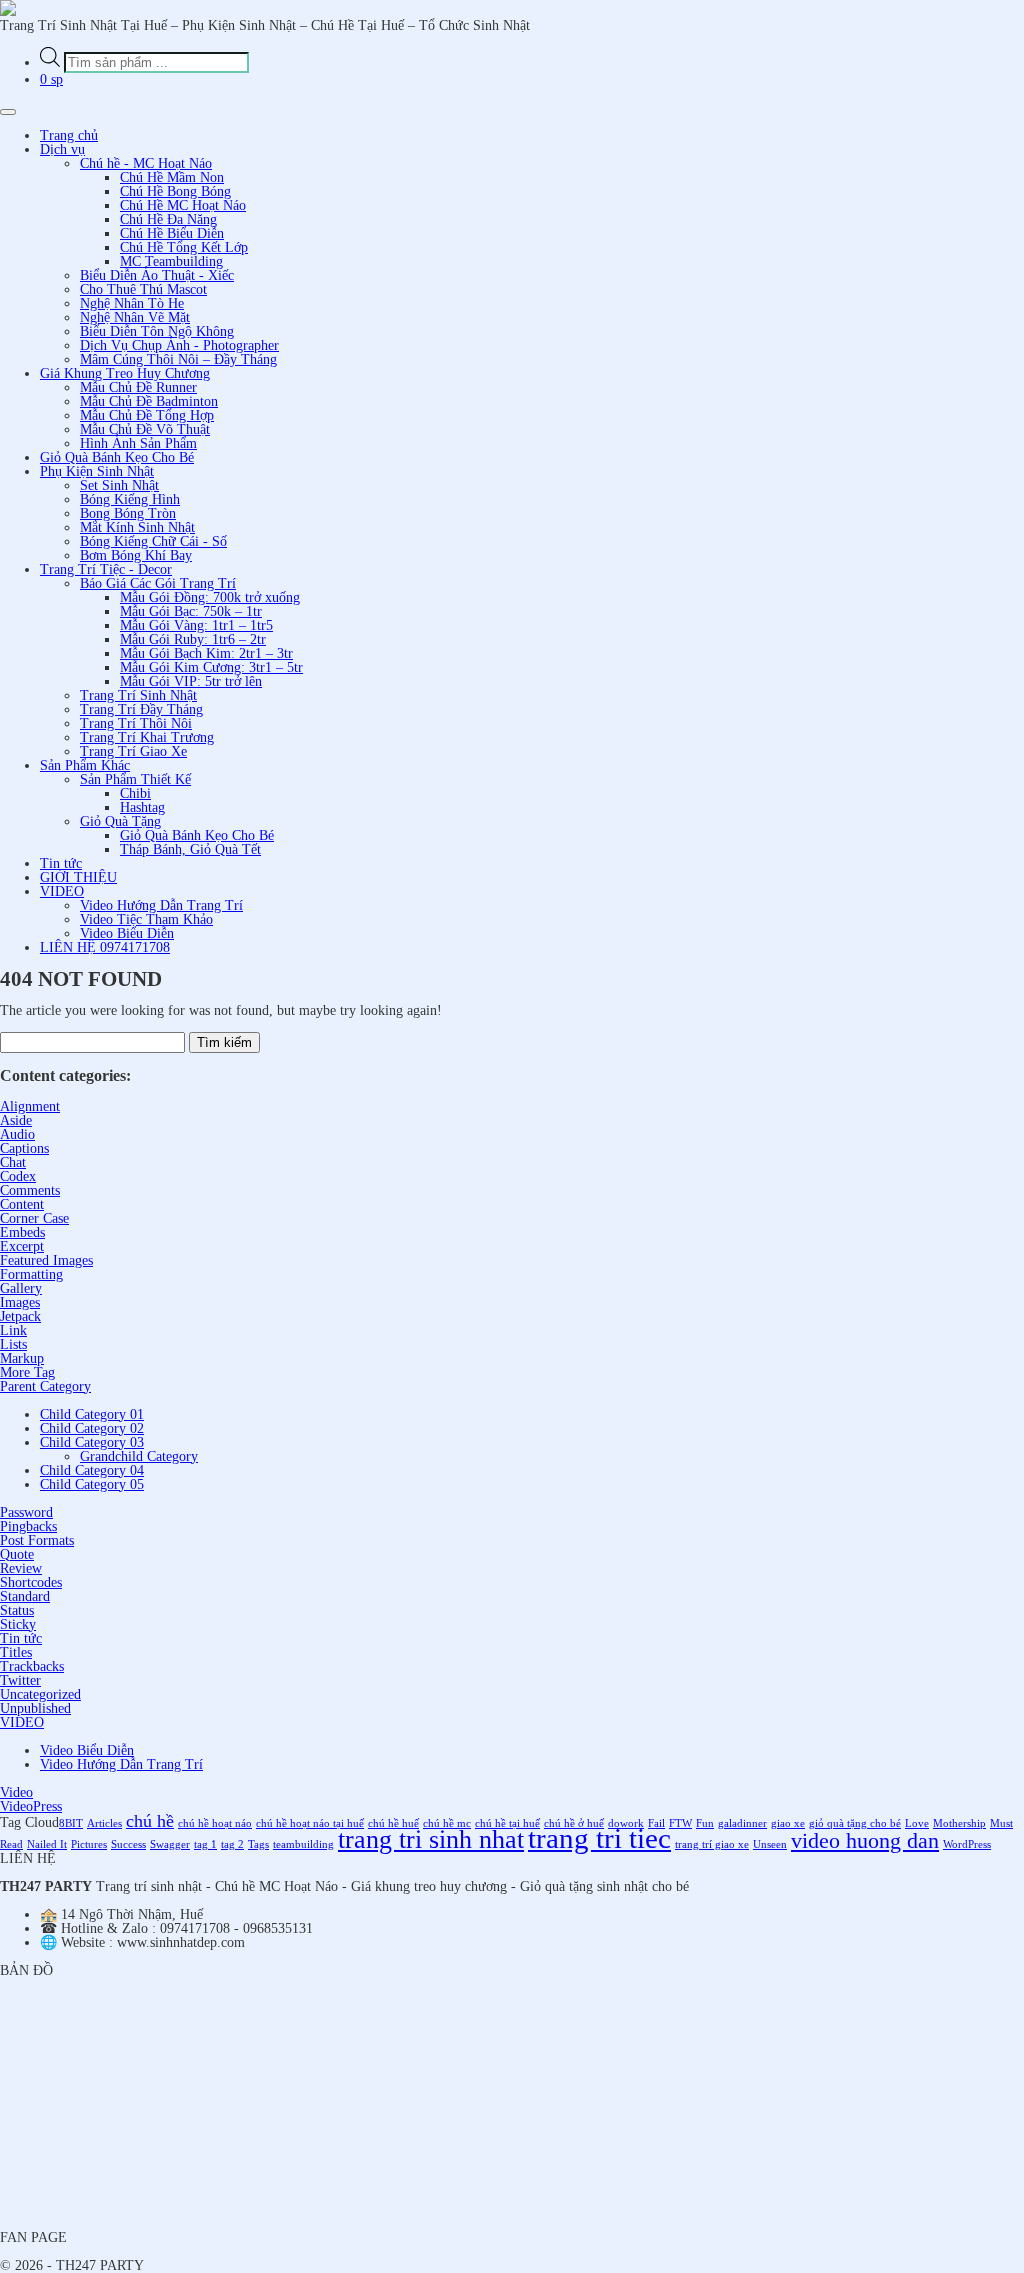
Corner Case (34, 1218)
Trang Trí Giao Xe (133, 751)
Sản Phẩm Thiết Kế (135, 779)
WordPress (967, 1844)
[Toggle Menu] (8, 112)
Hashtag (142, 807)
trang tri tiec (599, 1838)
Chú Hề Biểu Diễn (172, 233)
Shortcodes (31, 1582)
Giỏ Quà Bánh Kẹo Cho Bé (117, 457)
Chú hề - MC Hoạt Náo (146, 163)
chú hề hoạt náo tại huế (310, 1823)
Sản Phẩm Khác (85, 765)
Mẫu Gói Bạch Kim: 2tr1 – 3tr (206, 653)
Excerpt (22, 1246)
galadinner (742, 1823)
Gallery (21, 1288)
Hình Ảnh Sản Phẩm (138, 443)
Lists (13, 1344)
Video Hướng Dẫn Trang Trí (161, 905)
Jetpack (20, 1316)
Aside (16, 1120)
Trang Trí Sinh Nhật (138, 695)
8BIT (71, 1823)
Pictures (89, 1844)
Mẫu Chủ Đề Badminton (149, 401)
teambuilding (303, 1844)
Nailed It (47, 1844)
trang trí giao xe (712, 1844)
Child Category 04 (92, 1470)
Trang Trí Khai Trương (147, 737)
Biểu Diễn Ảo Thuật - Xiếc (157, 275)
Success (128, 1844)
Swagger (170, 1844)
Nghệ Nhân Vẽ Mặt (135, 317)
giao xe (788, 1823)
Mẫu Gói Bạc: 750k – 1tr (191, 611)
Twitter (20, 1680)
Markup (22, 1358)
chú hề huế (393, 1823)
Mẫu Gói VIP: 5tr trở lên (191, 681)
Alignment (30, 1106)
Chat (13, 1162)
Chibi (135, 793)
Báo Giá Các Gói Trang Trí (158, 583)
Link (13, 1330)
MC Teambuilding (171, 261)
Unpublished (35, 1708)
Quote (17, 1554)
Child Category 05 (92, 1484)
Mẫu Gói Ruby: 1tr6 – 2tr (193, 639)
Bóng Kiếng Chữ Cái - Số (153, 541)
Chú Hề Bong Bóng (175, 191)
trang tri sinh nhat (431, 1839)
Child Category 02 (92, 1428)
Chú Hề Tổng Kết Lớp (184, 247)
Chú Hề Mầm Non (172, 177)
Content (22, 1204)
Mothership (959, 1823)
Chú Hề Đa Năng (168, 219)
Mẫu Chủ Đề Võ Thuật (145, 429)
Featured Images (46, 1260)
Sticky (18, 1624)
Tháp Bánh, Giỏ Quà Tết (190, 849)
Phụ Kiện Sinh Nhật (97, 471)
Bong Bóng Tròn (128, 513)
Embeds (22, 1232)
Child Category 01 (92, 1414)
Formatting (31, 1274)
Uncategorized (40, 1694)
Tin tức (61, 863)
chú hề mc (447, 1823)
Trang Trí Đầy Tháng (141, 709)
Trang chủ (69, 135)
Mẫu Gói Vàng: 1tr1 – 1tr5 (196, 625)
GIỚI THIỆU (78, 877)
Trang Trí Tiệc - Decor (106, 569)
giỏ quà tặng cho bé (855, 1823)
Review (21, 1568)
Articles (104, 1823)
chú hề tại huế (507, 1823)
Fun (705, 1823)
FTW (680, 1823)
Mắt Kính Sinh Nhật (137, 527)
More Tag (27, 1372)
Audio (17, 1134)
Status (17, 1610)
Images (20, 1302)
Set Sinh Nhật (119, 485)
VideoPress (31, 1806)
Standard (25, 1596)
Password (26, 1512)
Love (917, 1823)
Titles (16, 1652)
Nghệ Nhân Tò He (132, 303)
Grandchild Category (139, 1456)
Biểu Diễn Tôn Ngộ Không (157, 331)
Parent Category (45, 1386)
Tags (258, 1844)
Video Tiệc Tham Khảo (146, 919)
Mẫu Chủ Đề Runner (138, 387)
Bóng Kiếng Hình (130, 499)
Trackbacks (32, 1666)
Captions (24, 1148)
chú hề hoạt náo (215, 1823)
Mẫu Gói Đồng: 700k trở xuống (210, 597)
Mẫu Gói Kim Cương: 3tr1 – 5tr (211, 667)
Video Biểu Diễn (127, 933)
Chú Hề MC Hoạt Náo (183, 205)
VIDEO (62, 891)
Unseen (770, 1844)
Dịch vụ (62, 149)
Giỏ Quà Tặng (120, 821)
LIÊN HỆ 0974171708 (105, 947)
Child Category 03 (92, 1442)
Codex (18, 1176)
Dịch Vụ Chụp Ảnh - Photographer (179, 345)
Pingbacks (28, 1526)
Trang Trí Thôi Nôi (136, 723)
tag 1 (205, 1844)
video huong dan (865, 1840)
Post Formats (37, 1540)
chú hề (150, 1821)
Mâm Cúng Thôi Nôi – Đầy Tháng (178, 359)
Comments (30, 1190)
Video (16, 1792)
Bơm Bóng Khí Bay (136, 555)
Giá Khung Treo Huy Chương (125, 373)
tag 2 (232, 1844)
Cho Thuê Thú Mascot (143, 289)
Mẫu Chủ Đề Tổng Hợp (147, 415)
